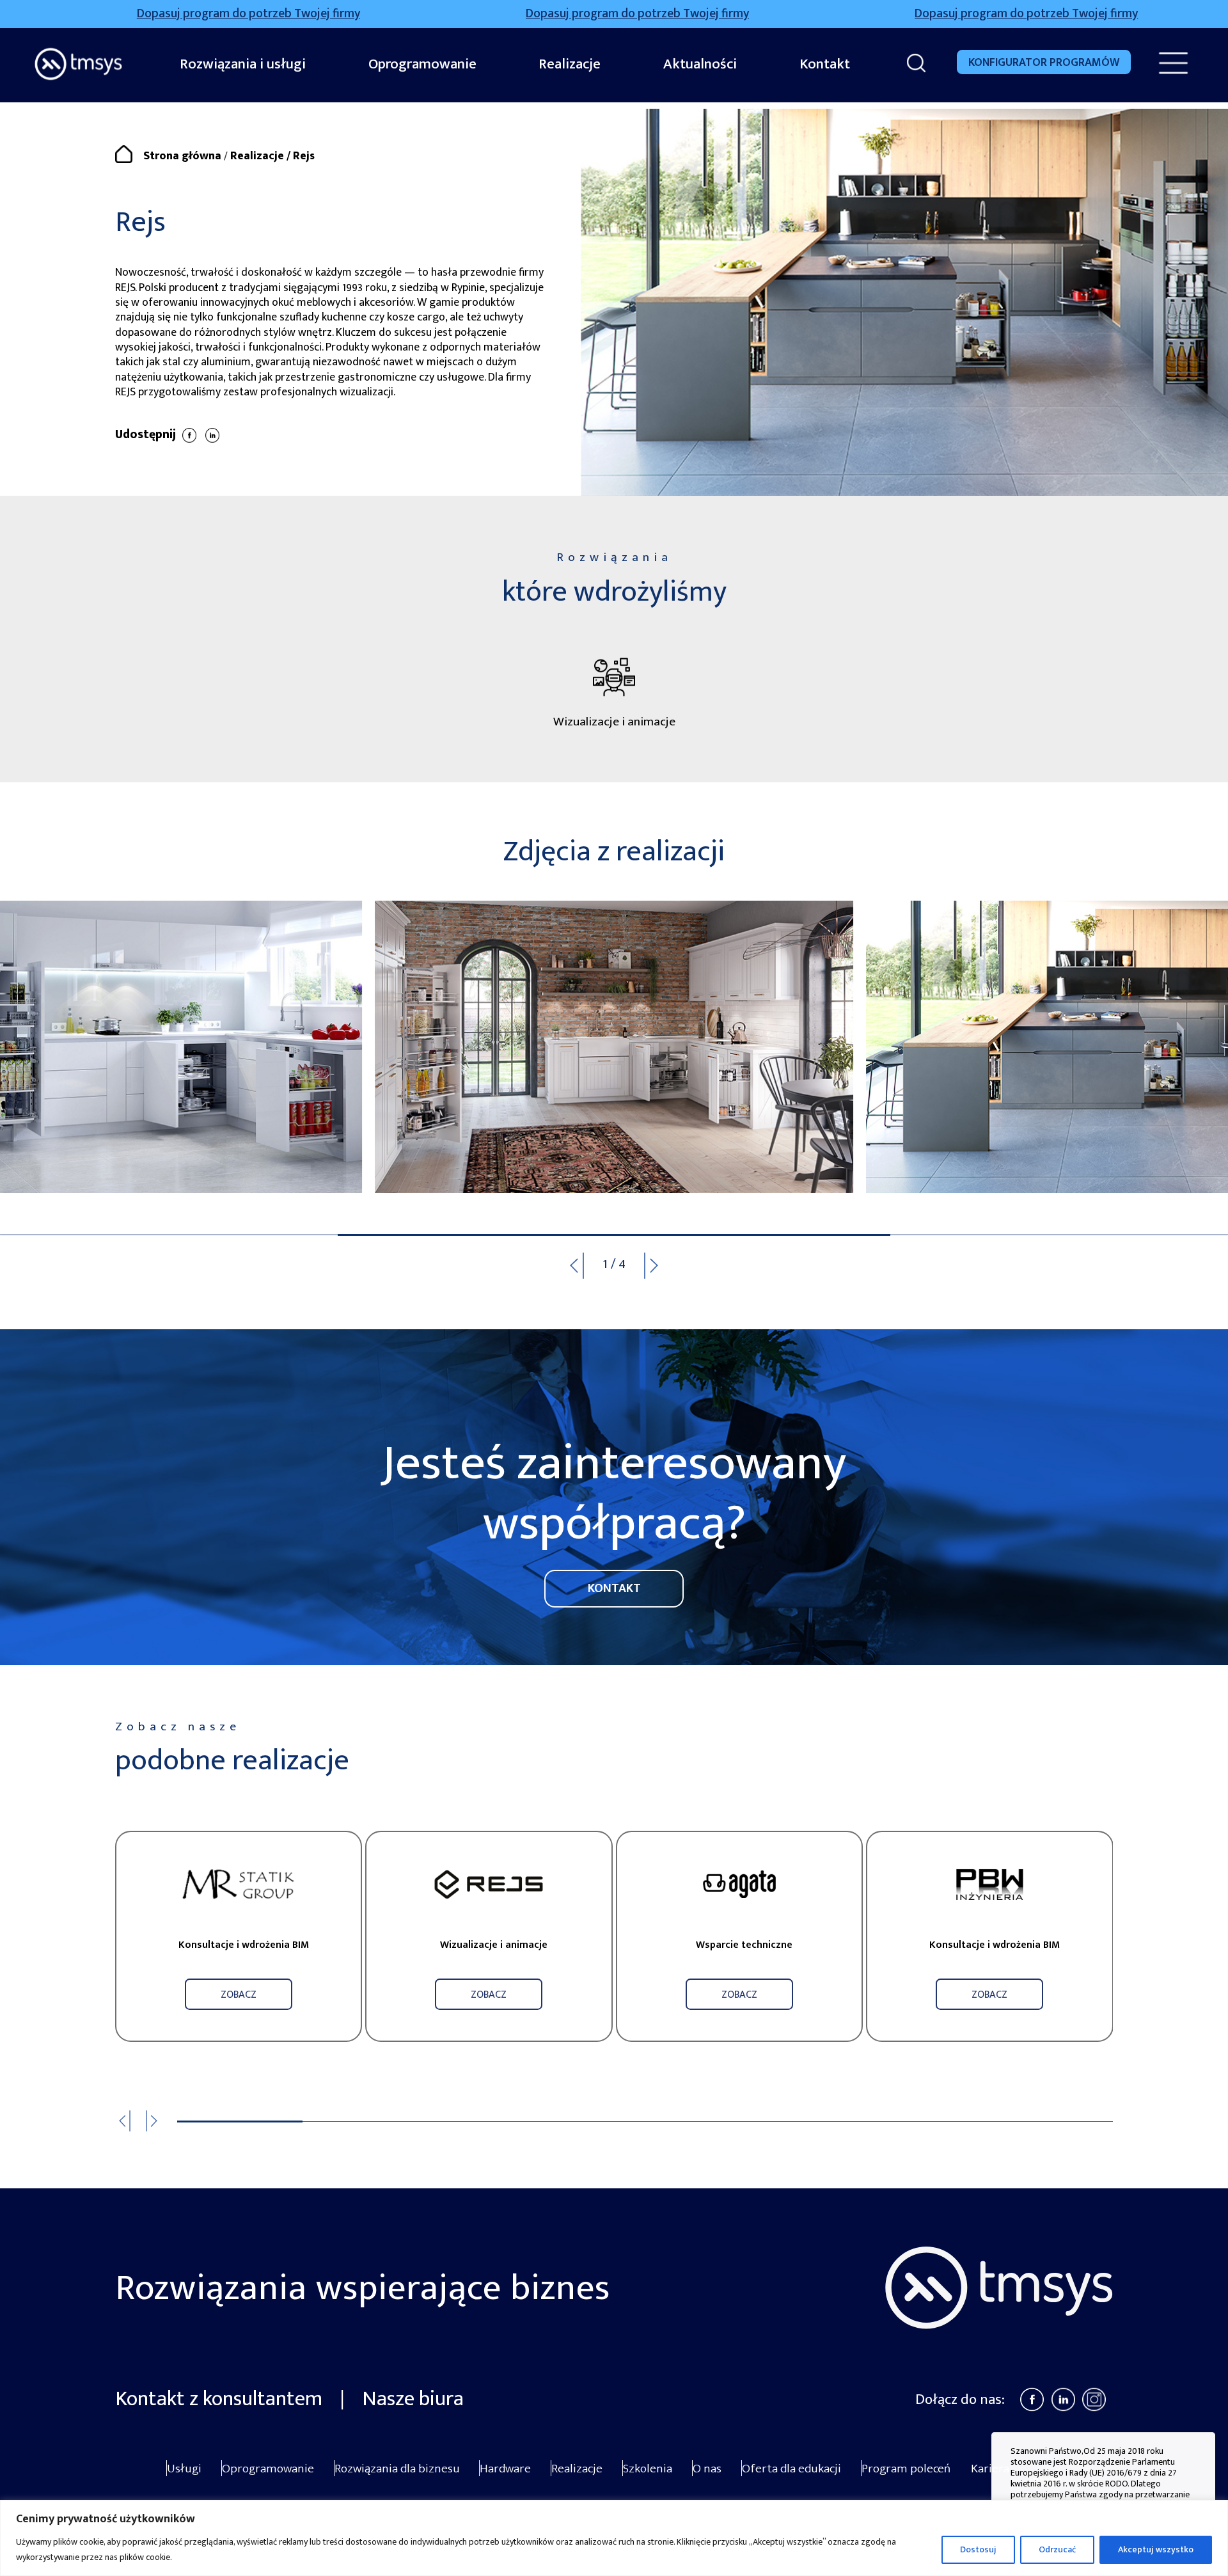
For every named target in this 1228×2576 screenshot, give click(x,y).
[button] (660, 1266)
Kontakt (825, 64)
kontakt (614, 1588)
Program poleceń (906, 2469)
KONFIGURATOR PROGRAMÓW (1044, 63)
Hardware (505, 2469)
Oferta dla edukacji (791, 2469)
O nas (707, 2469)
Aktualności (700, 64)
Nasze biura (413, 2399)
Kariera (990, 2469)
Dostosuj (978, 2549)
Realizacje (570, 64)
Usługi (184, 2469)
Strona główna (182, 156)
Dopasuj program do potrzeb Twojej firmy (458, 14)
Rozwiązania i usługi (243, 64)
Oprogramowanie (422, 64)
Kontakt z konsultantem (221, 2399)
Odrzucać (1057, 2549)
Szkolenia (648, 2469)
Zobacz (239, 1995)
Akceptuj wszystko (1156, 2549)
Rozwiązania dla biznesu (397, 2469)
